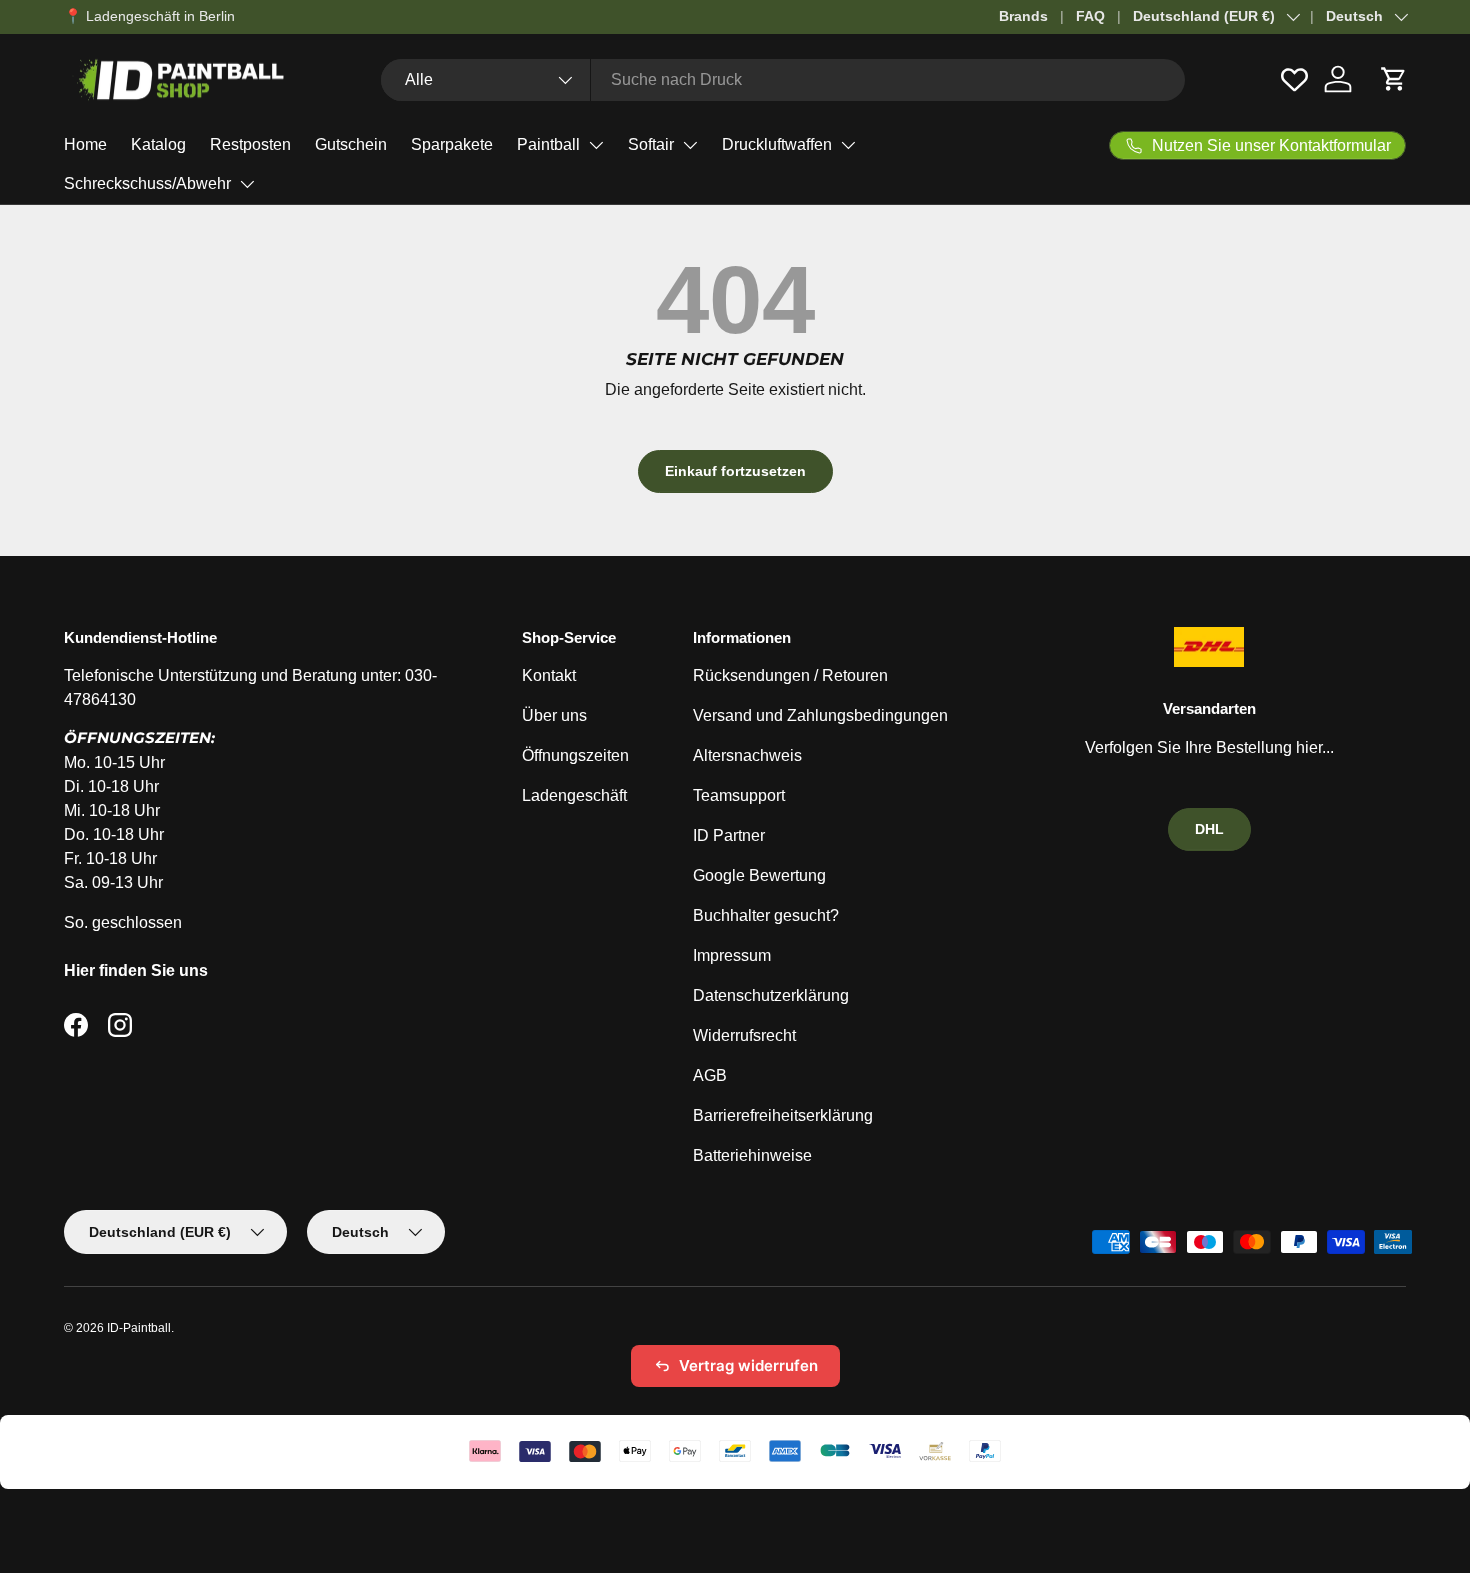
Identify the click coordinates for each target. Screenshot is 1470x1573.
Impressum (732, 955)
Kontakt (549, 675)
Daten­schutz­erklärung (771, 995)
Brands (1023, 16)
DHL (1209, 829)
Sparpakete (452, 144)
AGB (710, 1075)
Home (85, 144)
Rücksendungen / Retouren (790, 675)
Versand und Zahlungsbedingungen (820, 715)
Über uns (554, 715)
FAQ (1090, 16)
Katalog (158, 144)
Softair (651, 144)
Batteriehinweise (752, 1155)
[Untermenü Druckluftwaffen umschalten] (848, 145)
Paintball (548, 144)
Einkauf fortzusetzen (735, 471)
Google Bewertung (759, 875)
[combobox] (783, 80)
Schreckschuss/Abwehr (147, 183)
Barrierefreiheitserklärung (783, 1115)
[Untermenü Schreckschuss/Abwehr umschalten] (247, 184)
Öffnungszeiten (575, 755)
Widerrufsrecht (744, 1035)
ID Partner (729, 835)
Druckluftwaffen (777, 144)
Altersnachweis (747, 755)
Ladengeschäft (574, 795)
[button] (1394, 79)
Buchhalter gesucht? (766, 915)
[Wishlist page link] (1294, 79)
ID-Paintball (139, 1328)
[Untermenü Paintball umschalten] (596, 145)
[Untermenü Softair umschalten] (690, 145)
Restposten (250, 144)
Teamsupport (739, 795)
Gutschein (351, 144)
